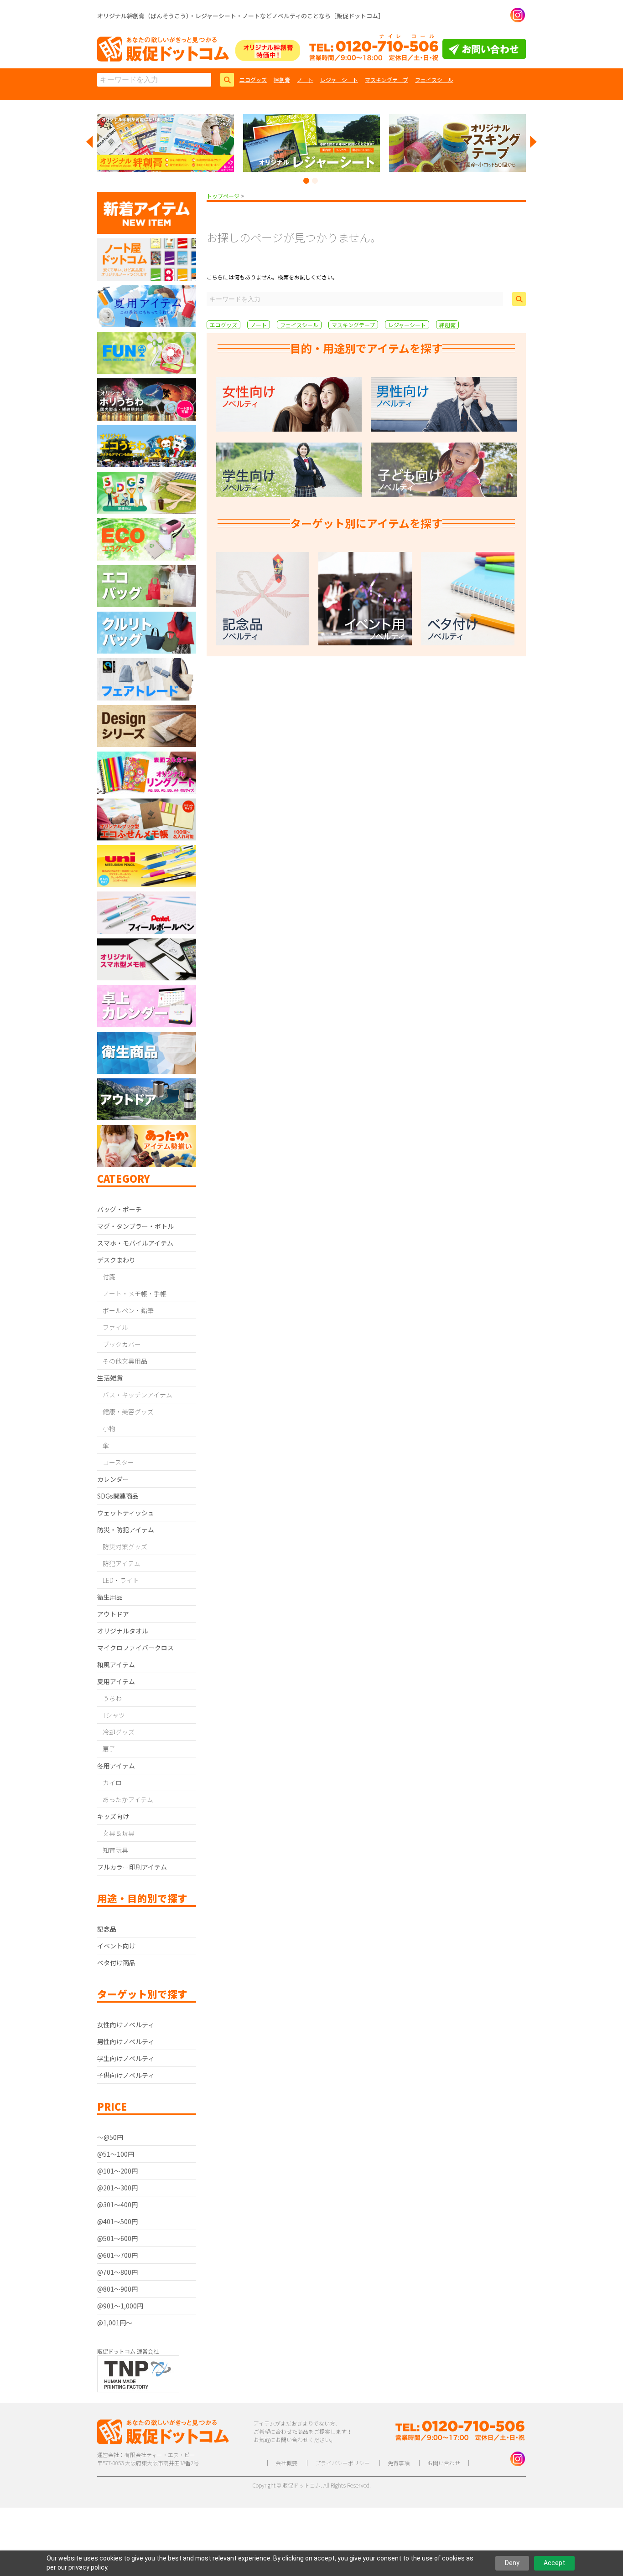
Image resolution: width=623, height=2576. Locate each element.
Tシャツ (114, 1715)
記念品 (107, 1929)
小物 (109, 1428)
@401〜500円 (117, 2221)
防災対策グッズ (125, 1546)
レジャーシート (339, 80)
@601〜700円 (117, 2255)
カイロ (112, 1783)
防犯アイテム (122, 1563)
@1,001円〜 (115, 2323)
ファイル (115, 1327)
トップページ (223, 196)
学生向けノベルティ (126, 2058)
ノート (305, 80)
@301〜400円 (117, 2205)
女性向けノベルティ (126, 2025)
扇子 (109, 1749)
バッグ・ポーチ (119, 1209)
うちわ (112, 1698)
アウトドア (113, 1614)
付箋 (109, 1277)
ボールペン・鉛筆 (128, 1310)
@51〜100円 (116, 2154)
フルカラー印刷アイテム (132, 1867)
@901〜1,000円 (120, 2306)
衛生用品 (110, 1597)
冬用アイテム (116, 1766)
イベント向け (116, 1946)
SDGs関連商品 (118, 1496)
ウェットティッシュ (126, 1513)
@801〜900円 (117, 2289)
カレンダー (113, 1479)
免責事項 (399, 2463)
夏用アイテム (116, 1681)
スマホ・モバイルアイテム (135, 1243)
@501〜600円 (117, 2238)
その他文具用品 (125, 1361)
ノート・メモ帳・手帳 (135, 1293)
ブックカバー (122, 1344)
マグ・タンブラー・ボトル (135, 1226)
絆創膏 (282, 80)
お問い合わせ (444, 2463)
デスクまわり (116, 1260)
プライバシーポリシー (343, 2463)
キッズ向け (113, 1816)
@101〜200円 (117, 2171)
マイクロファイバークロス (135, 1648)
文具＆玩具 (119, 1833)
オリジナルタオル (123, 1631)
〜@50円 (110, 2137)
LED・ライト (121, 1580)
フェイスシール (434, 80)
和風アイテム (116, 1664)
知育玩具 (115, 1850)
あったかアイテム (128, 1799)
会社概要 (286, 2463)
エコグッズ (253, 80)
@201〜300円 (117, 2188)
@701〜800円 (117, 2272)
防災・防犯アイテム (126, 1530)
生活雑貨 (110, 1378)
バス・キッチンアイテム (138, 1395)
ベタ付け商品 (116, 1963)
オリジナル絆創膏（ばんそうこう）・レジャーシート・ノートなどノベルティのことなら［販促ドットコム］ (241, 16)
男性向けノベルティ (126, 2041)
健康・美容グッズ (128, 1412)
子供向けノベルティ (126, 2075)
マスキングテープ (387, 80)
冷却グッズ (119, 1732)
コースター (118, 1462)
